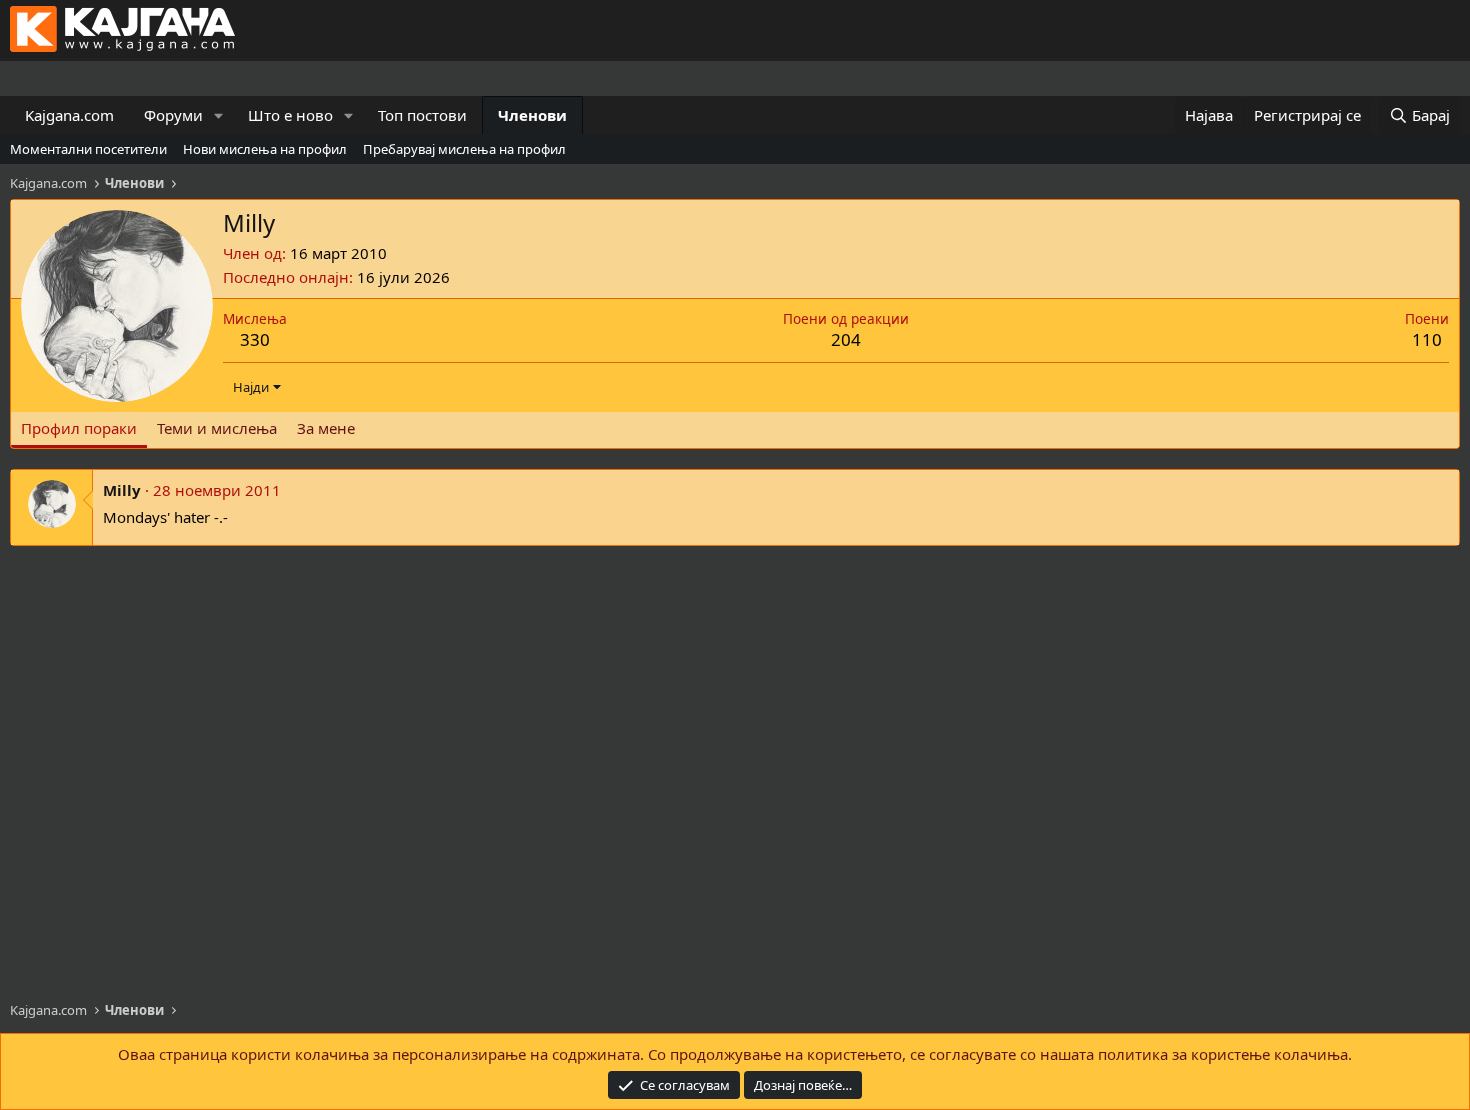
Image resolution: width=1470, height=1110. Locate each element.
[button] (219, 115)
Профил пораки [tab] (79, 428)
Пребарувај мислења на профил (464, 149)
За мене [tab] (326, 428)
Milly (122, 490)
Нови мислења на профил (265, 149)
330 (255, 339)
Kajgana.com (69, 115)
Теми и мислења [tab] (217, 428)
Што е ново (290, 115)
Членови (532, 115)
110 (1427, 339)
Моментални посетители (88, 149)
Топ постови (422, 115)
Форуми (173, 115)
